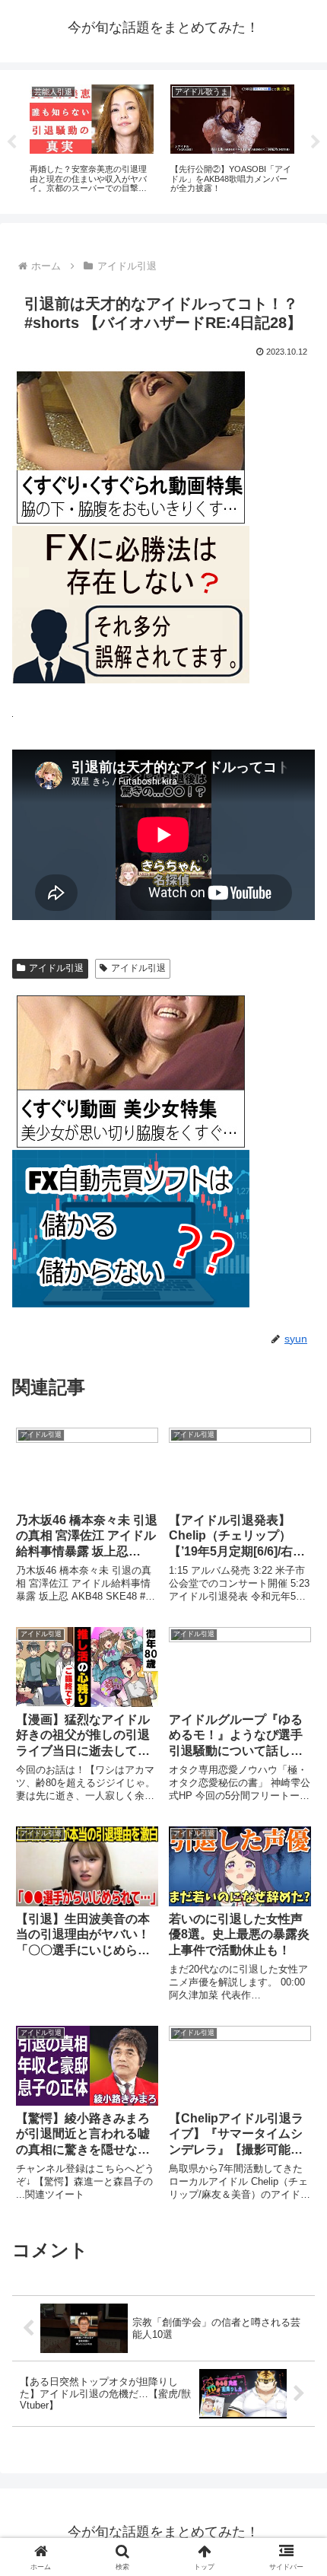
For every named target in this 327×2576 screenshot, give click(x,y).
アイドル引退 (56, 968)
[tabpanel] (92, 139)
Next (316, 142)
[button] (295, 2086)
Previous (11, 142)
